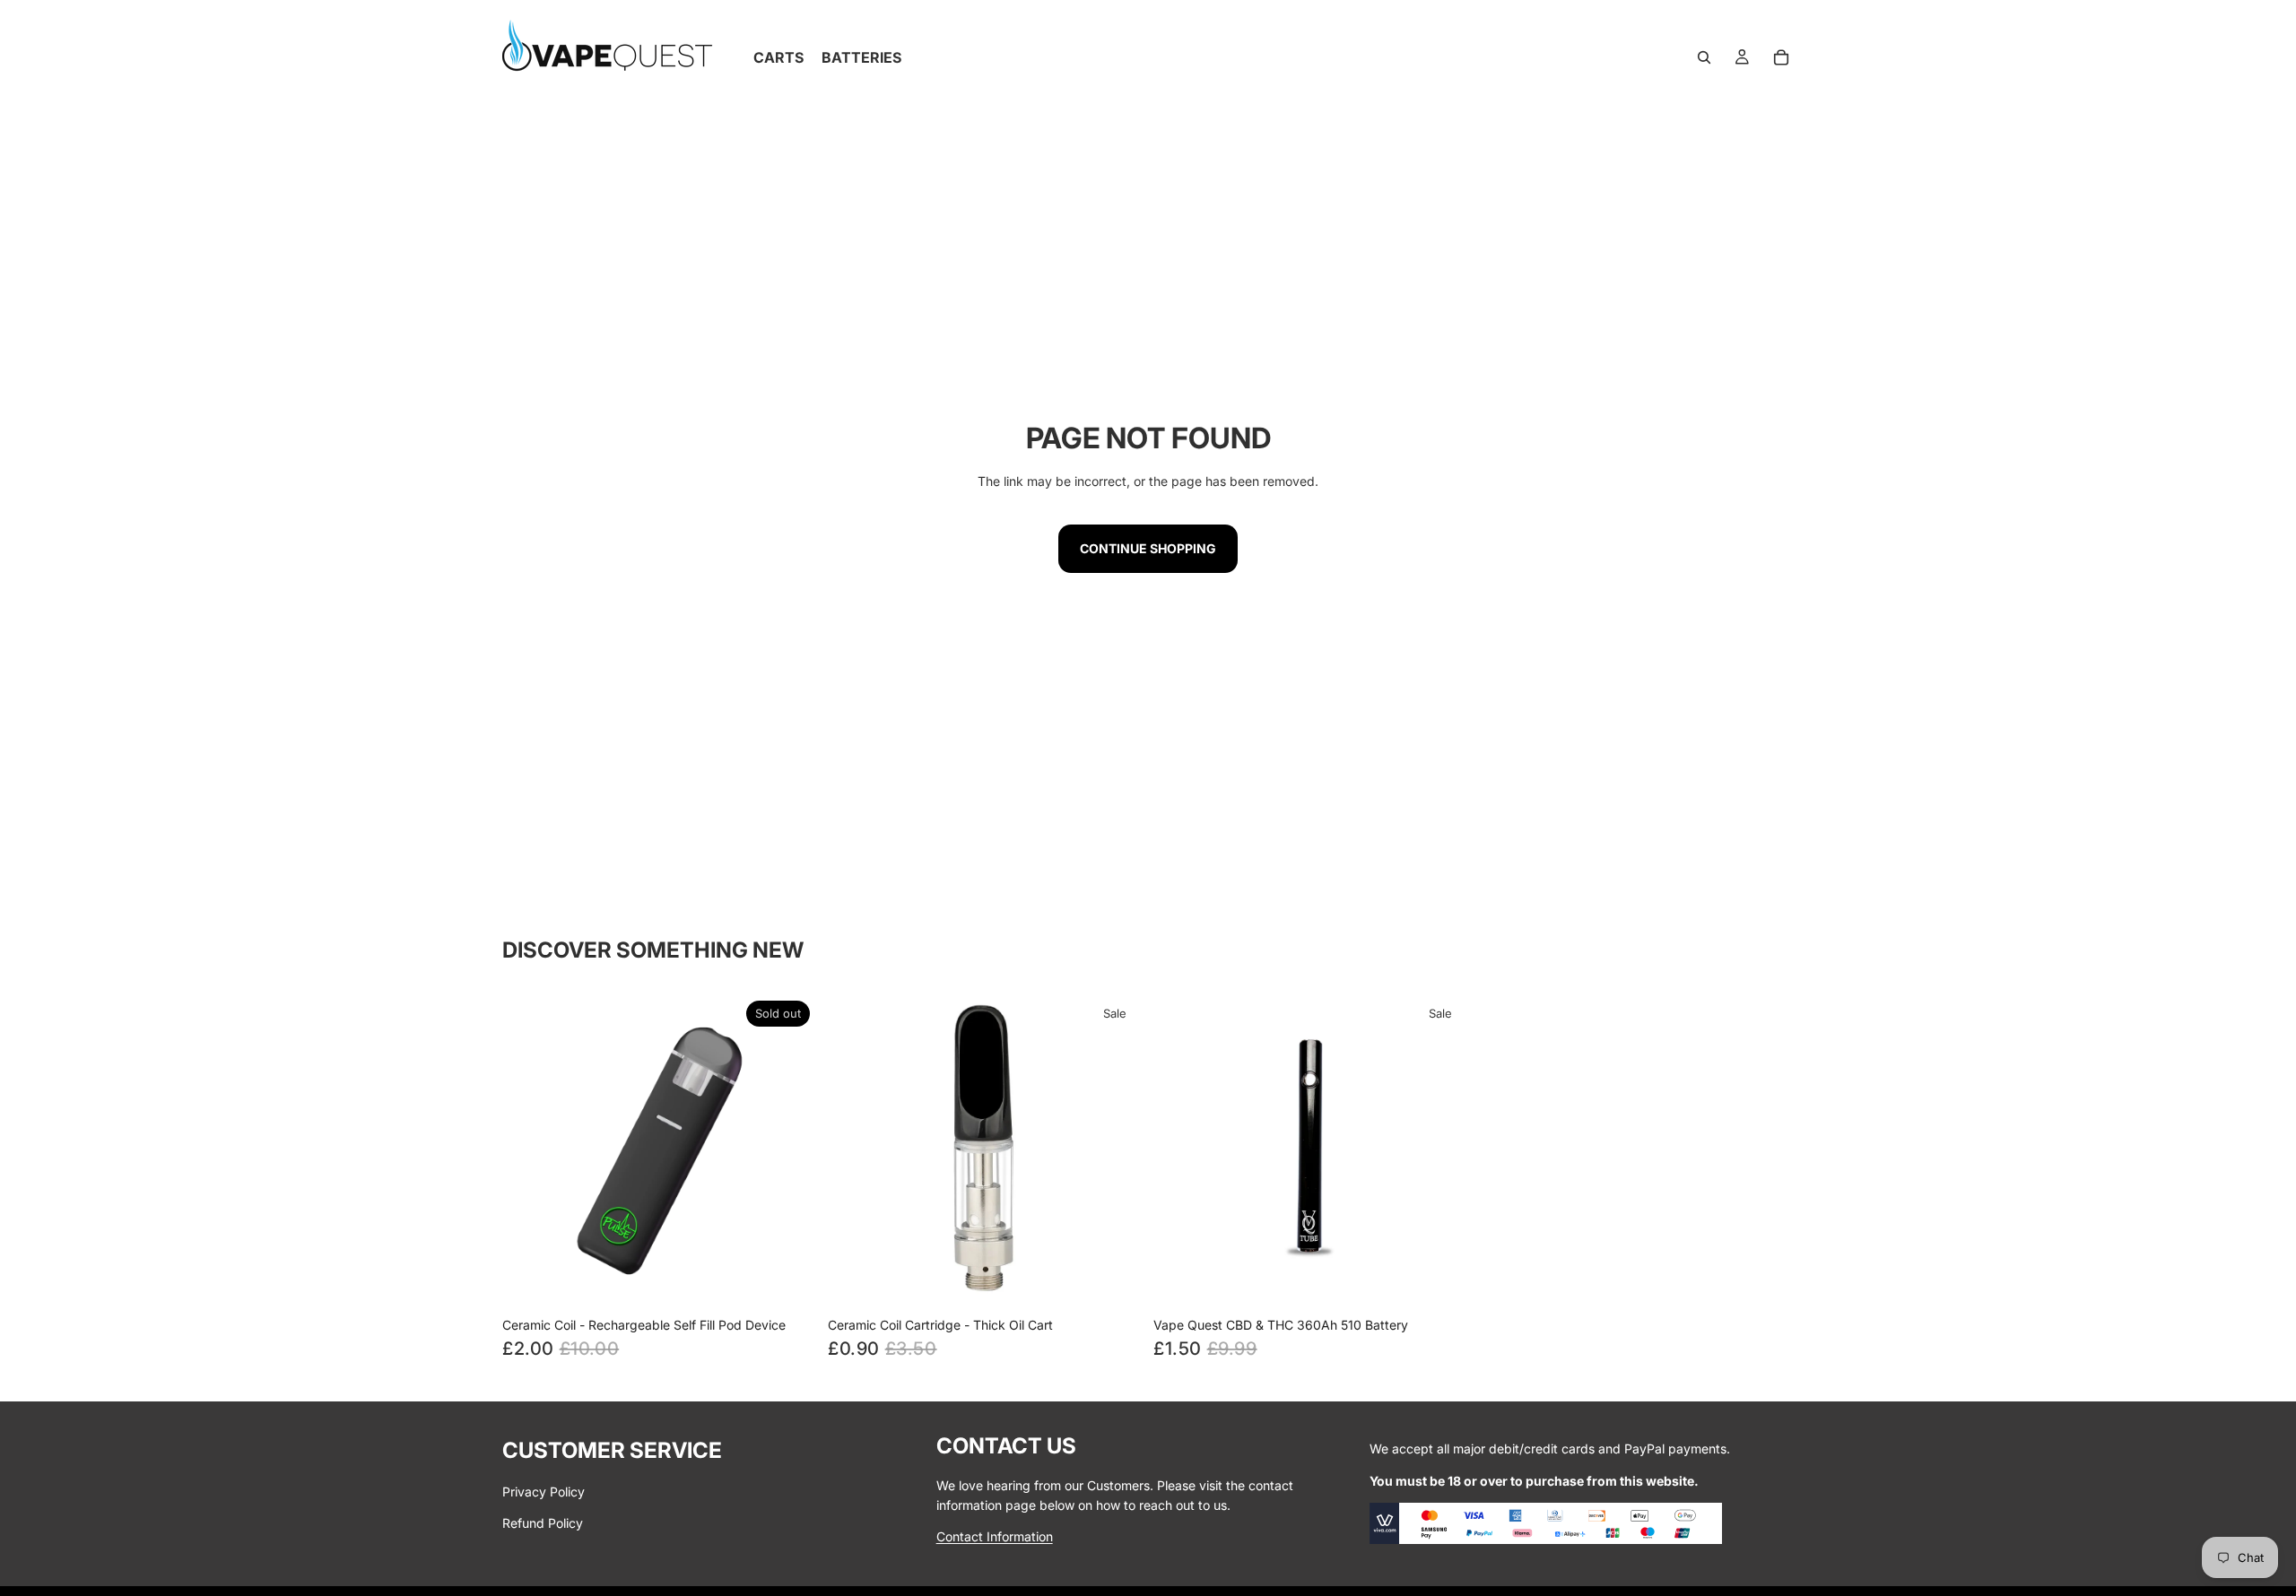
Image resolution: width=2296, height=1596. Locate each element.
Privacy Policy (544, 1492)
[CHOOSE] (1115, 1280)
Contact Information (995, 1536)
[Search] (1704, 57)
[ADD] (1440, 1280)
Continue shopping (1148, 548)
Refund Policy (543, 1523)
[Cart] (1781, 57)
